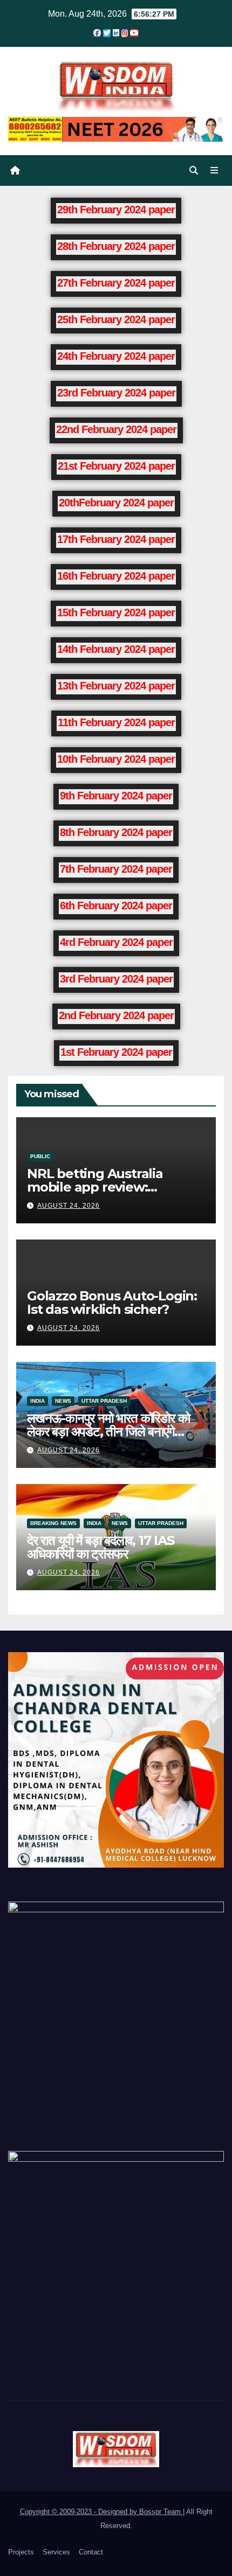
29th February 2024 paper (116, 210)
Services (56, 2552)
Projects (21, 2552)
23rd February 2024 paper (116, 393)
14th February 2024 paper (116, 649)
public (40, 1156)
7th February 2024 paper (116, 869)
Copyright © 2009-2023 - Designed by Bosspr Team (101, 2512)
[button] (194, 170)
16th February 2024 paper (116, 576)
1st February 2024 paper (116, 1052)
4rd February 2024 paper (116, 942)
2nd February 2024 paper (116, 1015)
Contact (91, 2552)
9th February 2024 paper (116, 796)
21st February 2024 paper (116, 466)
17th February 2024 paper (116, 539)
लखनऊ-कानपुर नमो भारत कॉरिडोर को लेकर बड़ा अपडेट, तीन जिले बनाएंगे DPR (108, 1432)
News (63, 1401)
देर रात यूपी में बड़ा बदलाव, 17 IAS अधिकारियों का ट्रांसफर (101, 1547)
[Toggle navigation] (214, 171)
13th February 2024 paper (116, 686)
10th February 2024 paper (116, 759)
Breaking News (53, 1523)
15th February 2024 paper (116, 612)
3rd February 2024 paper (116, 979)
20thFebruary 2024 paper (116, 503)
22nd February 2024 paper (116, 429)
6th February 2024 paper (116, 906)
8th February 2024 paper (116, 832)
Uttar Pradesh (104, 1401)
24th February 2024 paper (116, 356)
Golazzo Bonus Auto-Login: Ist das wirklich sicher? (112, 1303)
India (37, 1401)
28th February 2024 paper (116, 246)
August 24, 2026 (69, 1206)
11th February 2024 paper (116, 722)
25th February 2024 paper (116, 319)
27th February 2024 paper (116, 283)
